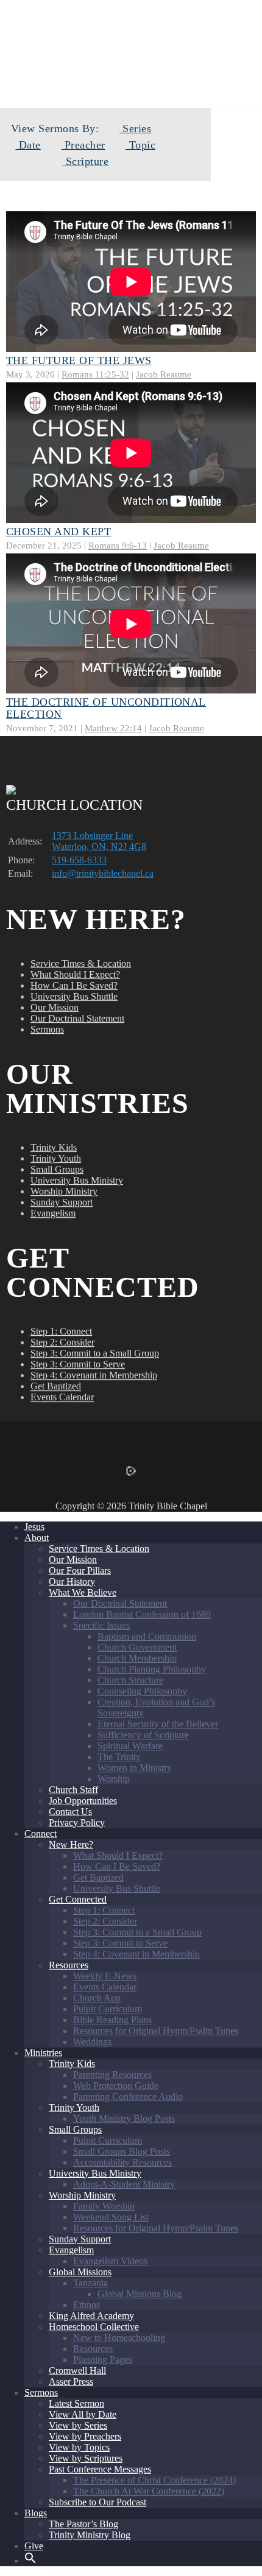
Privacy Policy (77, 1823)
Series (135, 128)
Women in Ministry (135, 1768)
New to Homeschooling (119, 2338)
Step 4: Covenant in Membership (94, 1375)
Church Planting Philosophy (152, 1669)
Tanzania (90, 2283)
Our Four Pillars (80, 1571)
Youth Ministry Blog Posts (124, 2118)
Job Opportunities (83, 1801)
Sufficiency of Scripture (143, 1735)
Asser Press (71, 2381)
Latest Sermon (76, 2403)
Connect (41, 1834)
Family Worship (104, 2206)
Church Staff (73, 1790)
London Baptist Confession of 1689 (142, 1614)
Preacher (83, 145)
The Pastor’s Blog (83, 2524)
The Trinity (119, 1757)
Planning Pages (103, 2360)
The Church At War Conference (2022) (149, 2491)
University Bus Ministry (77, 1180)
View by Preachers (85, 2436)
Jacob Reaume (164, 374)
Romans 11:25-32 (95, 374)
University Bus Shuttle (74, 996)
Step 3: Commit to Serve (78, 1364)
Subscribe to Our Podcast (97, 2502)
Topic (140, 145)
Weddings (92, 2042)
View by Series (78, 2425)
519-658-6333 (79, 860)
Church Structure (130, 1680)
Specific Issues (101, 1625)
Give (34, 2546)
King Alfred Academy (91, 2316)
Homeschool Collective (94, 2327)
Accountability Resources (122, 2162)
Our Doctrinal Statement (77, 1018)
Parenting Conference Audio (128, 2097)
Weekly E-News (105, 1976)
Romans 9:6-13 (118, 545)
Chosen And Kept (58, 532)
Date (28, 145)
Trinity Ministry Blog (90, 2535)
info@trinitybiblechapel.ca (103, 873)
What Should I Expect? (75, 974)
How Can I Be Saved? (74, 985)
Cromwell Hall (77, 2371)
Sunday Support (62, 1202)
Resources (69, 1965)
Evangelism (53, 1213)
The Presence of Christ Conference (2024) (154, 2480)
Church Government (137, 1647)
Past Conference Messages (100, 2469)
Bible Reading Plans (112, 2020)
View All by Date (83, 2414)
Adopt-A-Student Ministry (124, 2184)
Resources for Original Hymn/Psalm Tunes (156, 2031)
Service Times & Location (81, 963)
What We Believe (83, 1592)
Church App (97, 1998)
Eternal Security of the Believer (158, 1724)
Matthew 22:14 (113, 728)
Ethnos (87, 2305)
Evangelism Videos (110, 2261)
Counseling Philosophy (142, 1691)
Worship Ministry (64, 1191)
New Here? (71, 1844)
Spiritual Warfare (130, 1746)
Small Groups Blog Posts (122, 2151)
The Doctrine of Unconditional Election (106, 708)
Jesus (34, 1527)
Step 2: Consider (62, 1342)
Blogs (36, 2513)
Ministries (43, 2053)
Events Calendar (62, 1397)
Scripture (85, 161)
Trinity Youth (56, 1158)
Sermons (47, 1029)
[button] (30, 2560)
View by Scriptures (86, 2458)
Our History (72, 1581)
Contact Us (70, 1812)
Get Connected (78, 1899)
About (37, 1538)
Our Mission (55, 1007)
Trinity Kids (54, 1147)
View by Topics (79, 2447)
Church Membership (137, 1658)
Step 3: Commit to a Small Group (95, 1353)
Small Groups (57, 1169)
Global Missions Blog (140, 2294)
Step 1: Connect (61, 1331)
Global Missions (80, 2272)
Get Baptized (56, 1386)
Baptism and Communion (147, 1636)
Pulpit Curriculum (108, 2009)
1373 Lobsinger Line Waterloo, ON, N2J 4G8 (99, 841)
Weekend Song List (111, 2217)
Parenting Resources (112, 2075)
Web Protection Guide (116, 2086)
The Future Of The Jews (79, 360)
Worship (114, 1779)
